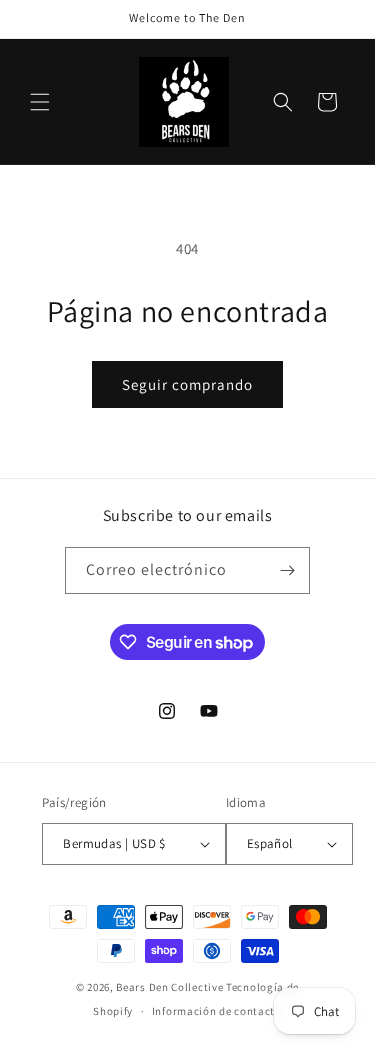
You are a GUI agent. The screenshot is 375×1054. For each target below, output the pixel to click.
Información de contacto (217, 1011)
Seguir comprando (187, 384)
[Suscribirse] (287, 570)
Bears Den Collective (169, 987)
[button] (40, 102)
